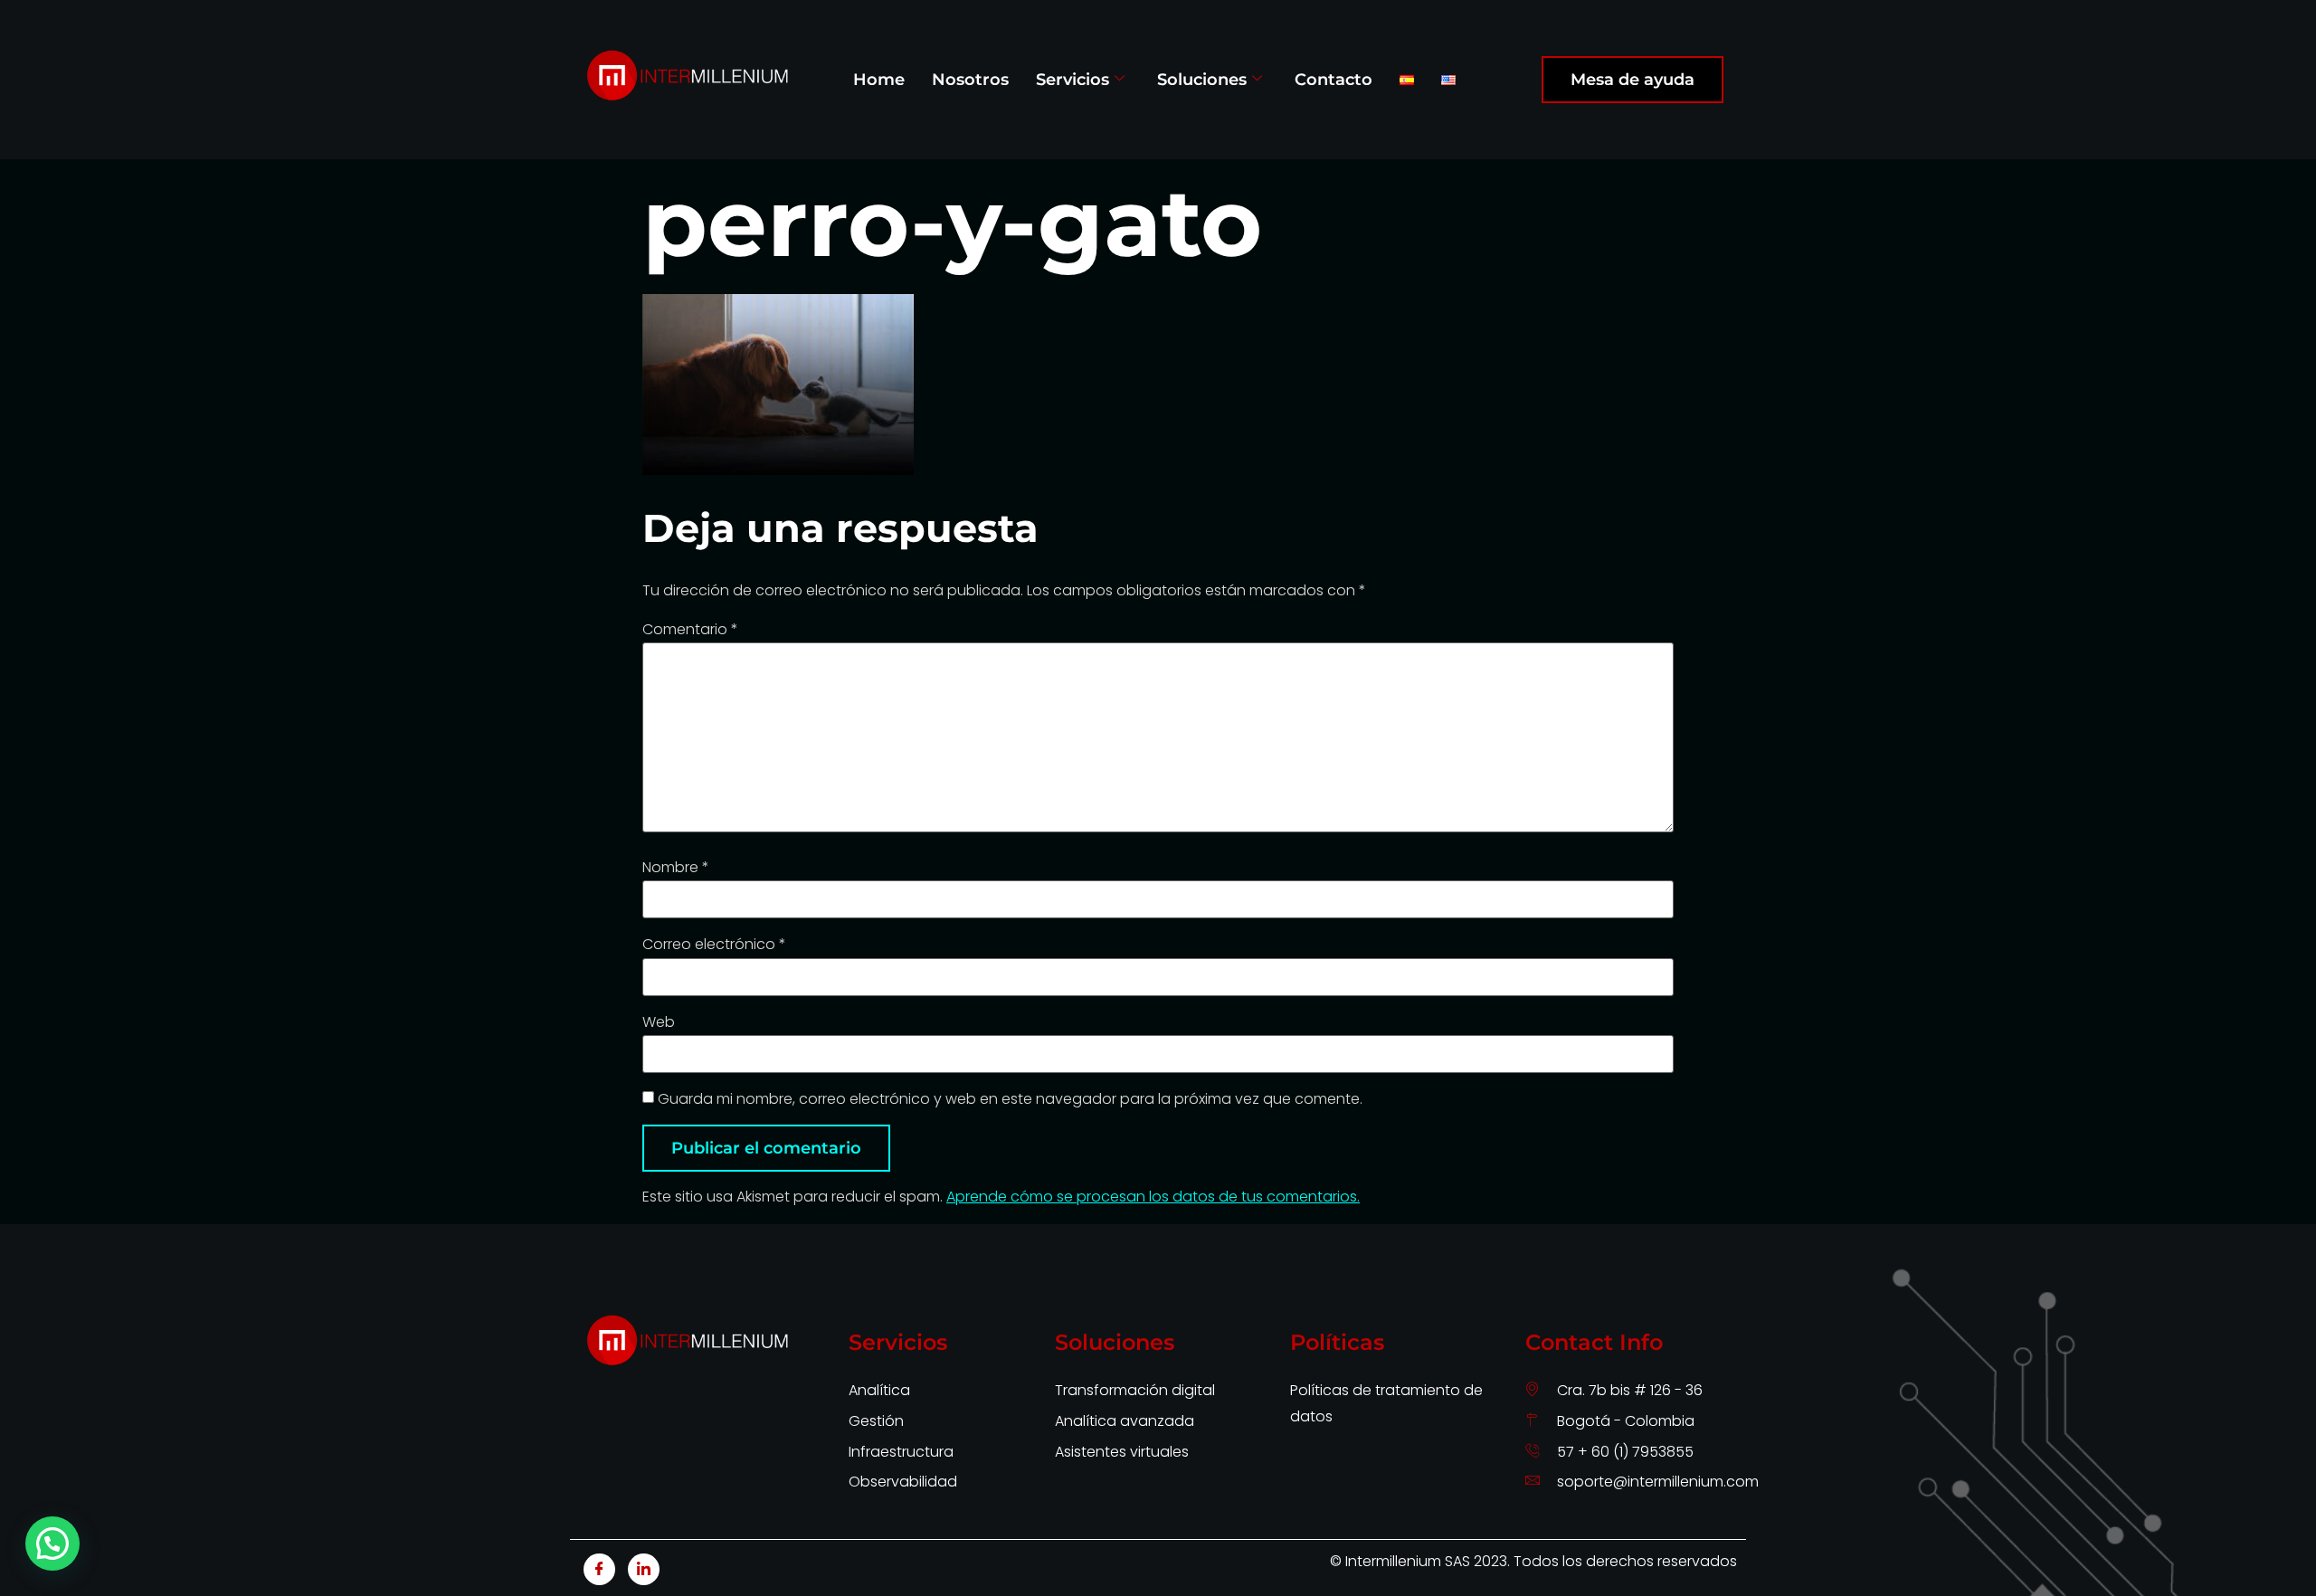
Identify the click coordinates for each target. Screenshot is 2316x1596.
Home (879, 79)
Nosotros (970, 79)
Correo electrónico (714, 945)
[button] (52, 1544)
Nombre (676, 868)
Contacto (1334, 79)
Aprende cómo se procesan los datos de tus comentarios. (1153, 1197)
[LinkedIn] (644, 1569)
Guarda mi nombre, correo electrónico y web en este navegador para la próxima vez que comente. (1010, 1099)
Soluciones (1202, 79)
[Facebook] (599, 1569)
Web (659, 1022)
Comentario (690, 630)
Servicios (1073, 79)
